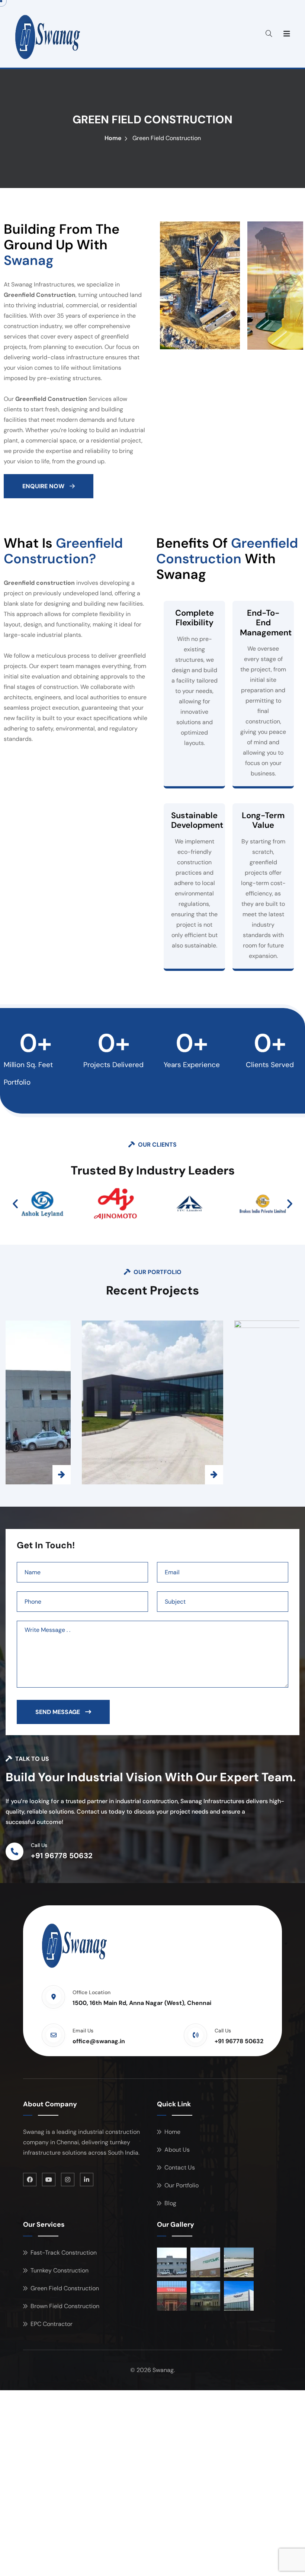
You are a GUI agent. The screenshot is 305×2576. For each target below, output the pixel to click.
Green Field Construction (65, 2288)
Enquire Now (44, 486)
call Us (39, 1845)
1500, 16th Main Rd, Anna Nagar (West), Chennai (142, 2003)
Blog (170, 2203)
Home (113, 138)
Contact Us (180, 2167)
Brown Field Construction (65, 2306)
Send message (58, 1712)
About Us (177, 2150)
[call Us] (15, 1851)
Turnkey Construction (60, 2270)
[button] (15, 1204)
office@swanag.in (99, 2041)
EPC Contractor (52, 2324)
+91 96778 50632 (62, 1856)
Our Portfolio (182, 2185)
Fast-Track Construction (64, 2253)
